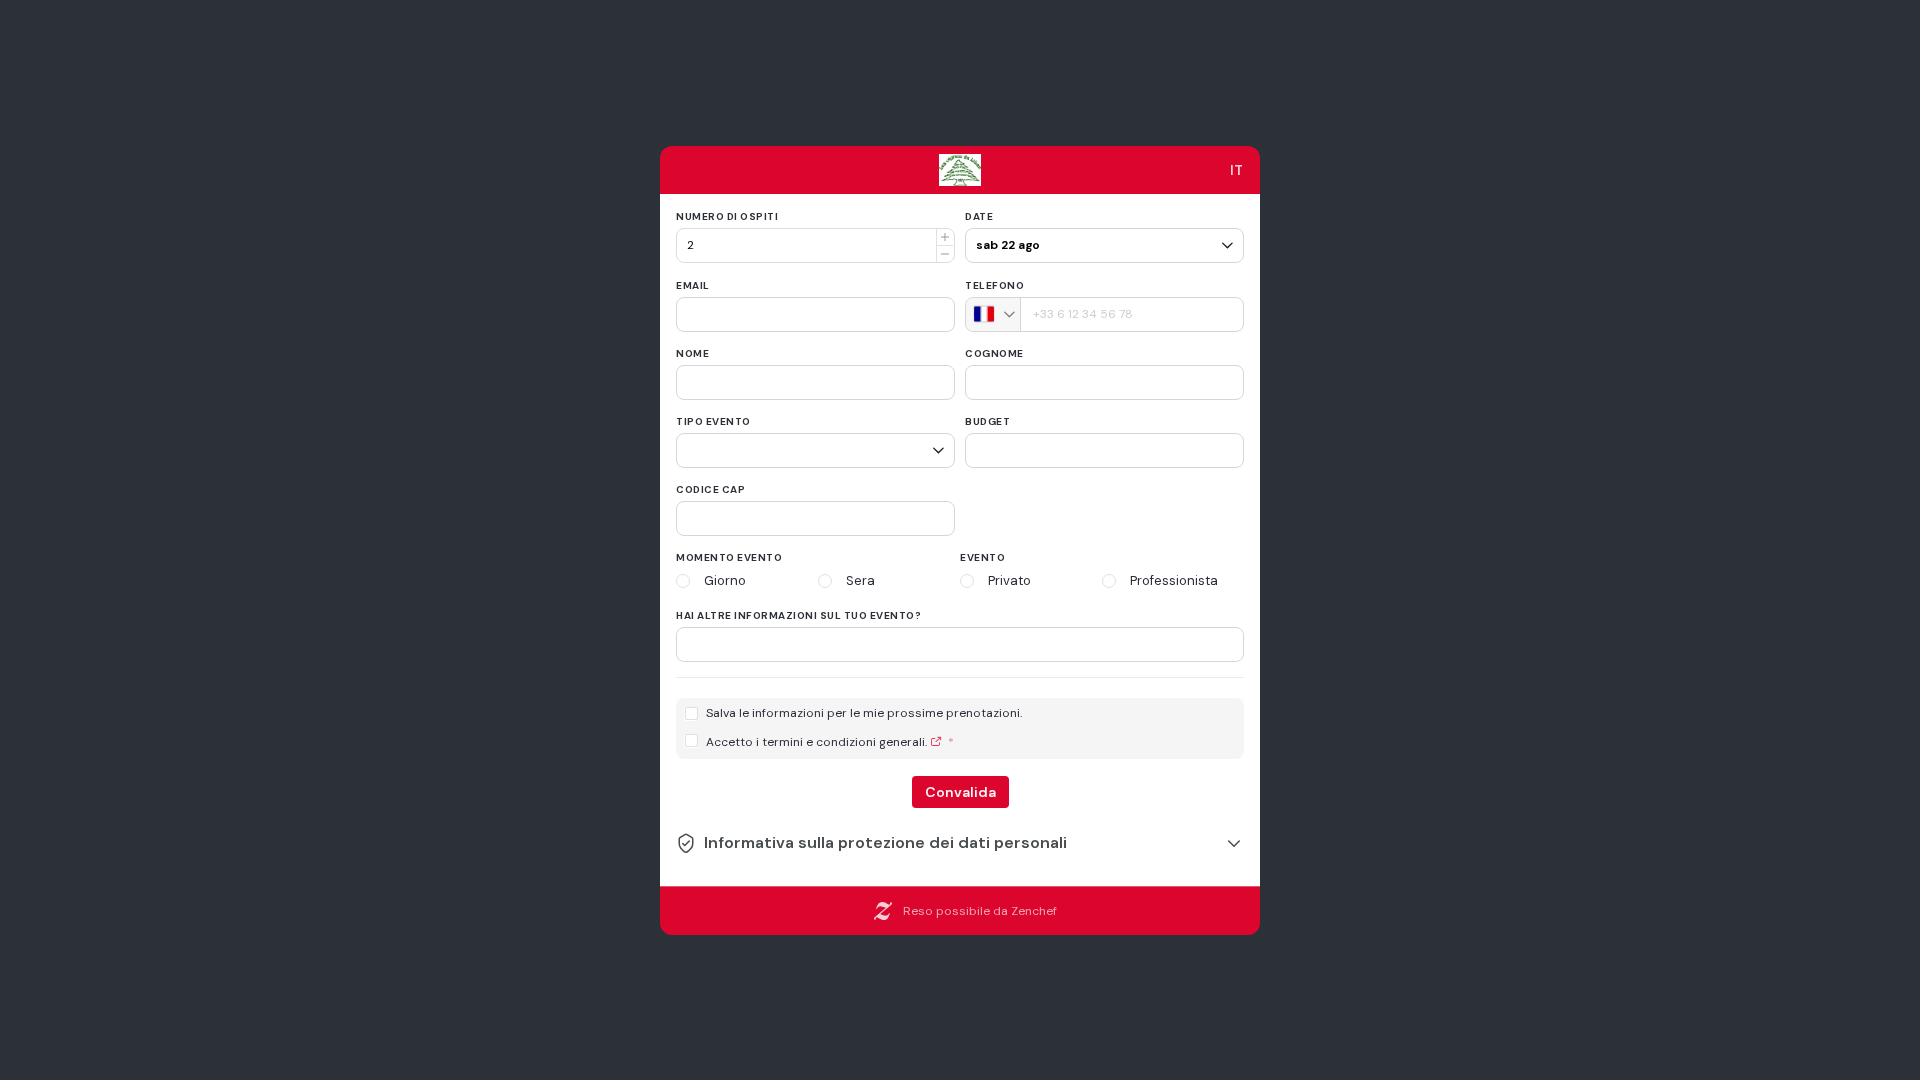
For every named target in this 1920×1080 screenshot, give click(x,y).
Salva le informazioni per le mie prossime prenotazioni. (864, 713)
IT (1236, 170)
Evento (982, 557)
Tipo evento (713, 421)
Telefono (994, 285)
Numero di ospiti (727, 216)
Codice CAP (710, 489)
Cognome (994, 353)
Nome (692, 353)
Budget (987, 421)
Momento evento (729, 557)
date (979, 216)
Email (693, 285)
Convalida (960, 792)
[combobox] (993, 314)
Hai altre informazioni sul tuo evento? (798, 615)
